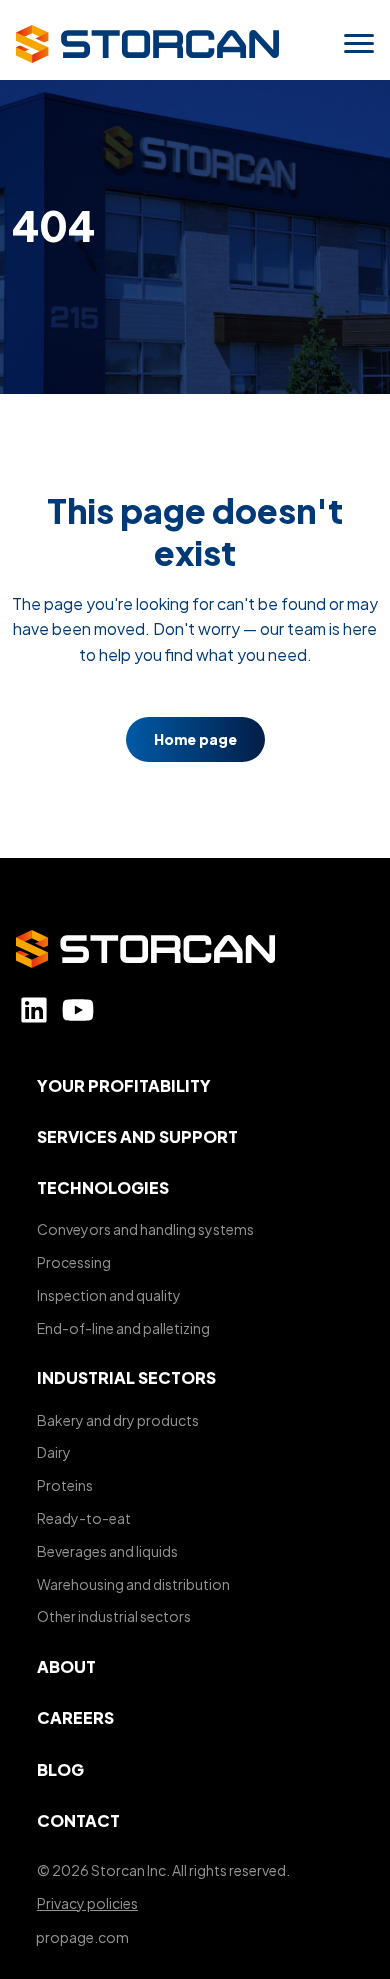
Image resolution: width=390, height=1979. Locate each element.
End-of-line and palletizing (123, 1328)
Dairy (54, 1452)
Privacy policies (87, 1903)
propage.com (82, 1937)
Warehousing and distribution (133, 1584)
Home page (195, 739)
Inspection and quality (109, 1295)
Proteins (65, 1485)
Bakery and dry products (118, 1420)
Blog (60, 1769)
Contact (78, 1820)
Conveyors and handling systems (145, 1229)
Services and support (137, 1136)
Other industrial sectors (114, 1616)
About (66, 1666)
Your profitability (124, 1085)
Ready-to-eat (84, 1518)
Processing (74, 1262)
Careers (75, 1717)
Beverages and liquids (107, 1551)
